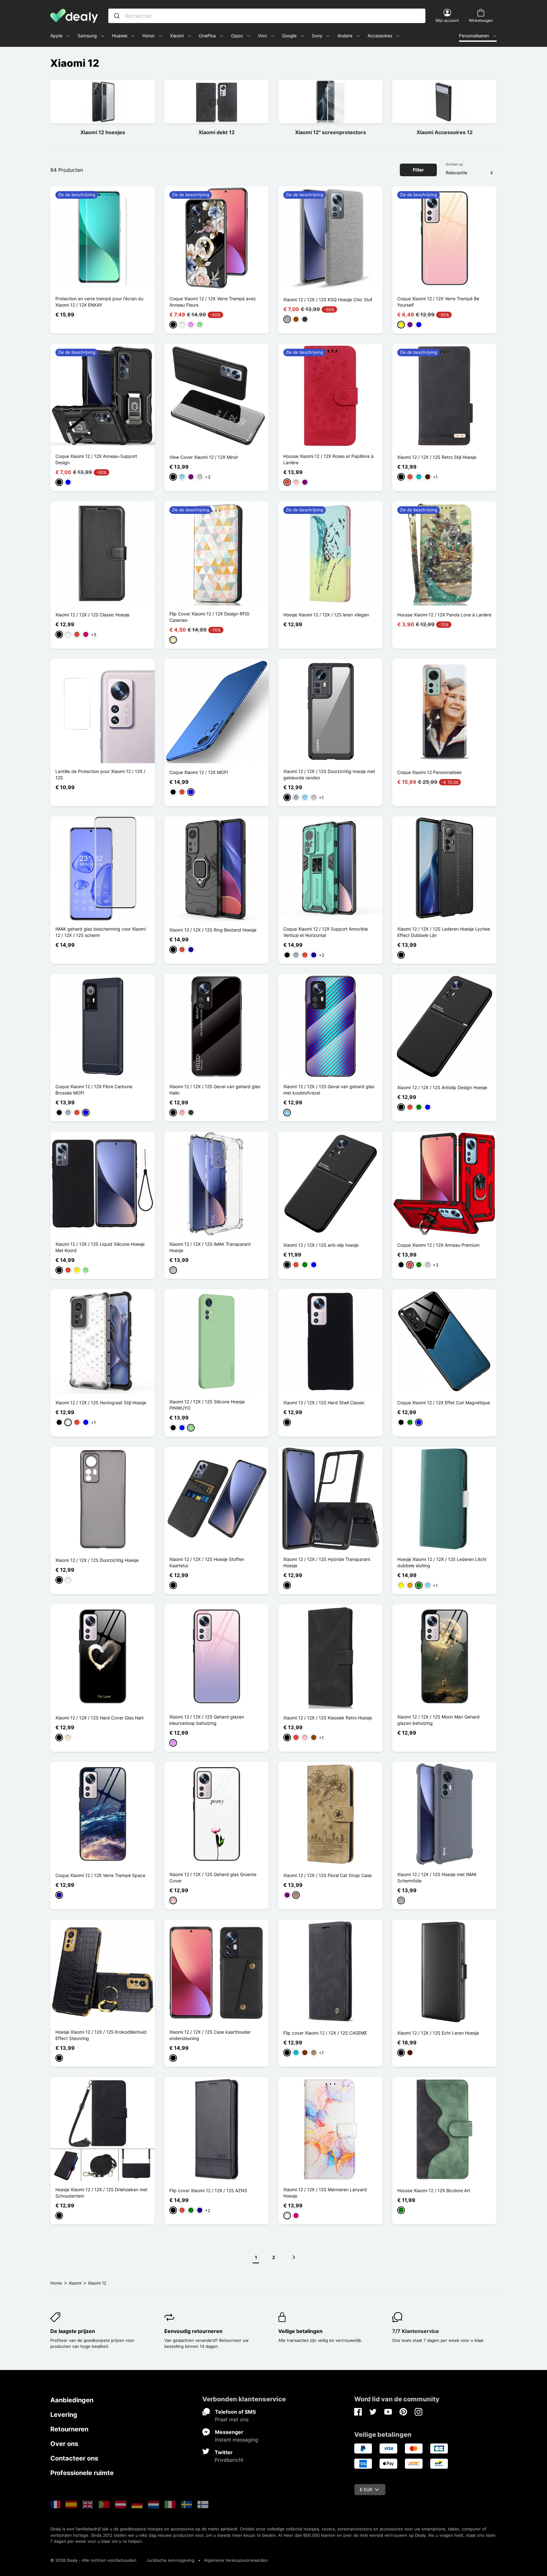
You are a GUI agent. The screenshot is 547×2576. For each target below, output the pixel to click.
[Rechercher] (117, 16)
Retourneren (69, 2429)
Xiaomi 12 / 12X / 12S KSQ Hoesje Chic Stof (328, 299)
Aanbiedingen (72, 2400)
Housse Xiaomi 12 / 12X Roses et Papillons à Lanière (328, 459)
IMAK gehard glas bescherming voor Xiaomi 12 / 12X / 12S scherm (101, 932)
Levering (64, 2415)
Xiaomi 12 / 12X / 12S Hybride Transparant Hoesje (327, 1562)
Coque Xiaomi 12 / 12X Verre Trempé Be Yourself (438, 302)
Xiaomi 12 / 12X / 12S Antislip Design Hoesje (442, 1087)
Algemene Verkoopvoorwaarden (236, 2560)
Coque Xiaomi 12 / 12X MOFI (199, 772)
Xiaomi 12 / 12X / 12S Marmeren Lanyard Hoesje (325, 2193)
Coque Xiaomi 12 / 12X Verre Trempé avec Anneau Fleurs (213, 302)
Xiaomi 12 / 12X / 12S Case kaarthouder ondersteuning (210, 2035)
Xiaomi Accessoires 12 (445, 132)
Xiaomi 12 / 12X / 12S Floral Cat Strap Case (327, 1875)
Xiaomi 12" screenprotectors (330, 132)
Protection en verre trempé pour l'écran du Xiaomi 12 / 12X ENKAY (99, 302)
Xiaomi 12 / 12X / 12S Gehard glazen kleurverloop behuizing (207, 1720)
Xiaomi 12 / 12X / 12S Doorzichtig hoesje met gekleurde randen (329, 774)
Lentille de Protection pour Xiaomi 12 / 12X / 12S (100, 774)
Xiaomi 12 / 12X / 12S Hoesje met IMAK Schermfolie (437, 1877)
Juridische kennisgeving (170, 2560)
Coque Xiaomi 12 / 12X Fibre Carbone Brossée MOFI (94, 1090)
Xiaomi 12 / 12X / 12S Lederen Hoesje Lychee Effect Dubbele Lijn (444, 932)
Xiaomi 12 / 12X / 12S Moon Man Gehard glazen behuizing (438, 1720)
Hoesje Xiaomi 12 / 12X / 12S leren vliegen (326, 615)
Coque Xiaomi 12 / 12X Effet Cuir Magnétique (444, 1403)
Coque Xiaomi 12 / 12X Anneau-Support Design (96, 459)
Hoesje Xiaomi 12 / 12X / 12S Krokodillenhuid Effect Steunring (101, 2035)
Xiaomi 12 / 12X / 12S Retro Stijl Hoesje (437, 457)
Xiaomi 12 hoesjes (103, 132)
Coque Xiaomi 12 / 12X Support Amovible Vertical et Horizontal (326, 932)
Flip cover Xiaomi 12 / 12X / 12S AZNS (208, 2190)
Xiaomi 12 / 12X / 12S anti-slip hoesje (321, 1245)
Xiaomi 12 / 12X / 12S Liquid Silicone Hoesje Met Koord (100, 1247)
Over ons (64, 2444)
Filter (418, 170)
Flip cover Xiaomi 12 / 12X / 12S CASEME (325, 2033)
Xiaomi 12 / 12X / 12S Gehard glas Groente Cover (213, 1877)
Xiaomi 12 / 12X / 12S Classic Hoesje (92, 615)
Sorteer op (454, 164)
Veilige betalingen (300, 2331)
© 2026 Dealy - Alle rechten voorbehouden (93, 2560)
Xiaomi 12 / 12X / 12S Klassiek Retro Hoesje (328, 1718)
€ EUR (366, 2489)
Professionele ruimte (82, 2473)
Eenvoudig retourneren (193, 2331)
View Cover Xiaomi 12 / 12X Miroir (204, 457)
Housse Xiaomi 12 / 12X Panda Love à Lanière (444, 615)
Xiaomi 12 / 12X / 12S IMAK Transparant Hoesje (210, 1247)
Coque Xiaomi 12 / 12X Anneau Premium (438, 1245)
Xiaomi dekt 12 (217, 132)
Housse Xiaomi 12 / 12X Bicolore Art (434, 2190)
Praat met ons (232, 2419)
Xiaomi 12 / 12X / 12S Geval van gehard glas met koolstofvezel (329, 1090)
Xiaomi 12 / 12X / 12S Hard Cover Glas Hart (100, 1718)
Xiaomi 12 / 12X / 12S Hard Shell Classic (324, 1403)
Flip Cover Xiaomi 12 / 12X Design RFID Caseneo (209, 617)
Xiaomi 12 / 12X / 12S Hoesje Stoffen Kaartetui (207, 1562)
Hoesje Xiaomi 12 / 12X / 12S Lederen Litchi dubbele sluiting (442, 1562)
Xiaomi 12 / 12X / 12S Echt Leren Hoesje (438, 2033)
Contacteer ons (74, 2458)
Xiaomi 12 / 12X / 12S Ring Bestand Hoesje (213, 930)
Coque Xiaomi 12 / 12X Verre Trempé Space (100, 1875)
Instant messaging (237, 2440)
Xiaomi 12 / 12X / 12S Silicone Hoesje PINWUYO (207, 1405)
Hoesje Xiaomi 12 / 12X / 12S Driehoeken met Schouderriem (101, 2193)
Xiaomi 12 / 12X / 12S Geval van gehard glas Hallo (215, 1090)
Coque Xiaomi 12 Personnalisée (429, 772)
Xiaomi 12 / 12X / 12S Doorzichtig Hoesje (97, 1560)
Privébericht (229, 2460)
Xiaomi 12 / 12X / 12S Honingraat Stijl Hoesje (101, 1403)
